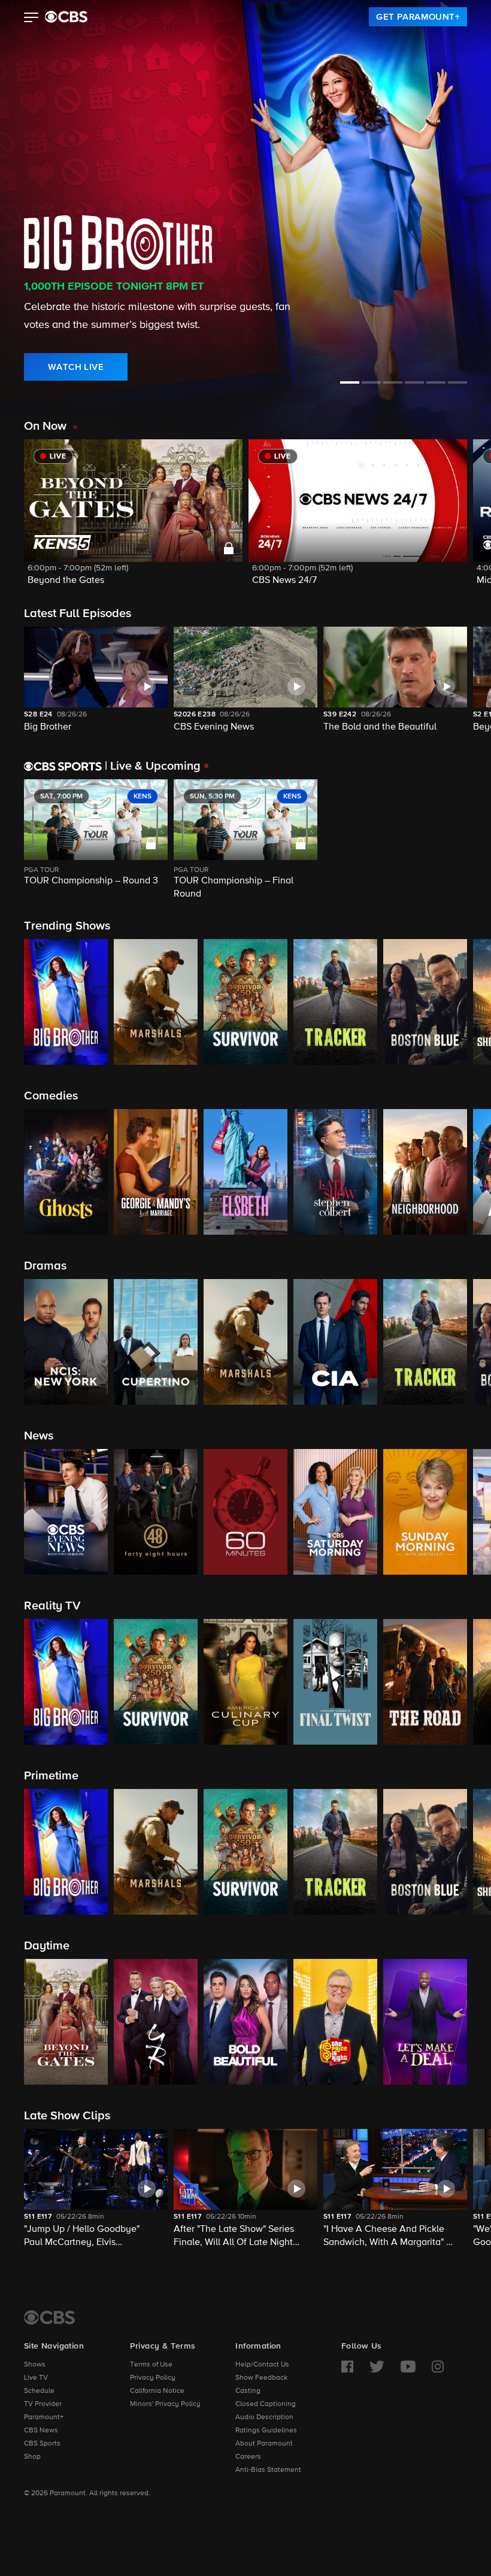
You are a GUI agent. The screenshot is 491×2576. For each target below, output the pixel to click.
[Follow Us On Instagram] (438, 2367)
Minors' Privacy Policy (165, 2404)
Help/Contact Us (262, 2365)
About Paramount (264, 2444)
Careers (248, 2457)
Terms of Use (151, 2365)
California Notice (157, 2391)
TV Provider (43, 2404)
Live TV (36, 2378)
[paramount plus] (66, 17)
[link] (418, 17)
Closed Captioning (266, 2404)
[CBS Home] (49, 2317)
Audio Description (264, 2417)
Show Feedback (261, 2378)
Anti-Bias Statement (268, 2470)
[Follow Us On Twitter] (377, 2367)
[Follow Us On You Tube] (408, 2367)
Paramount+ (44, 2417)
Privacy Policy (153, 2378)
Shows (35, 2365)
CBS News (41, 2431)
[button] (31, 19)
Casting (248, 2391)
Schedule (39, 2391)
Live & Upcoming (153, 766)
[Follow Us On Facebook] (347, 2367)
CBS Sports (42, 2444)
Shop (32, 2457)
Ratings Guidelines (266, 2431)
